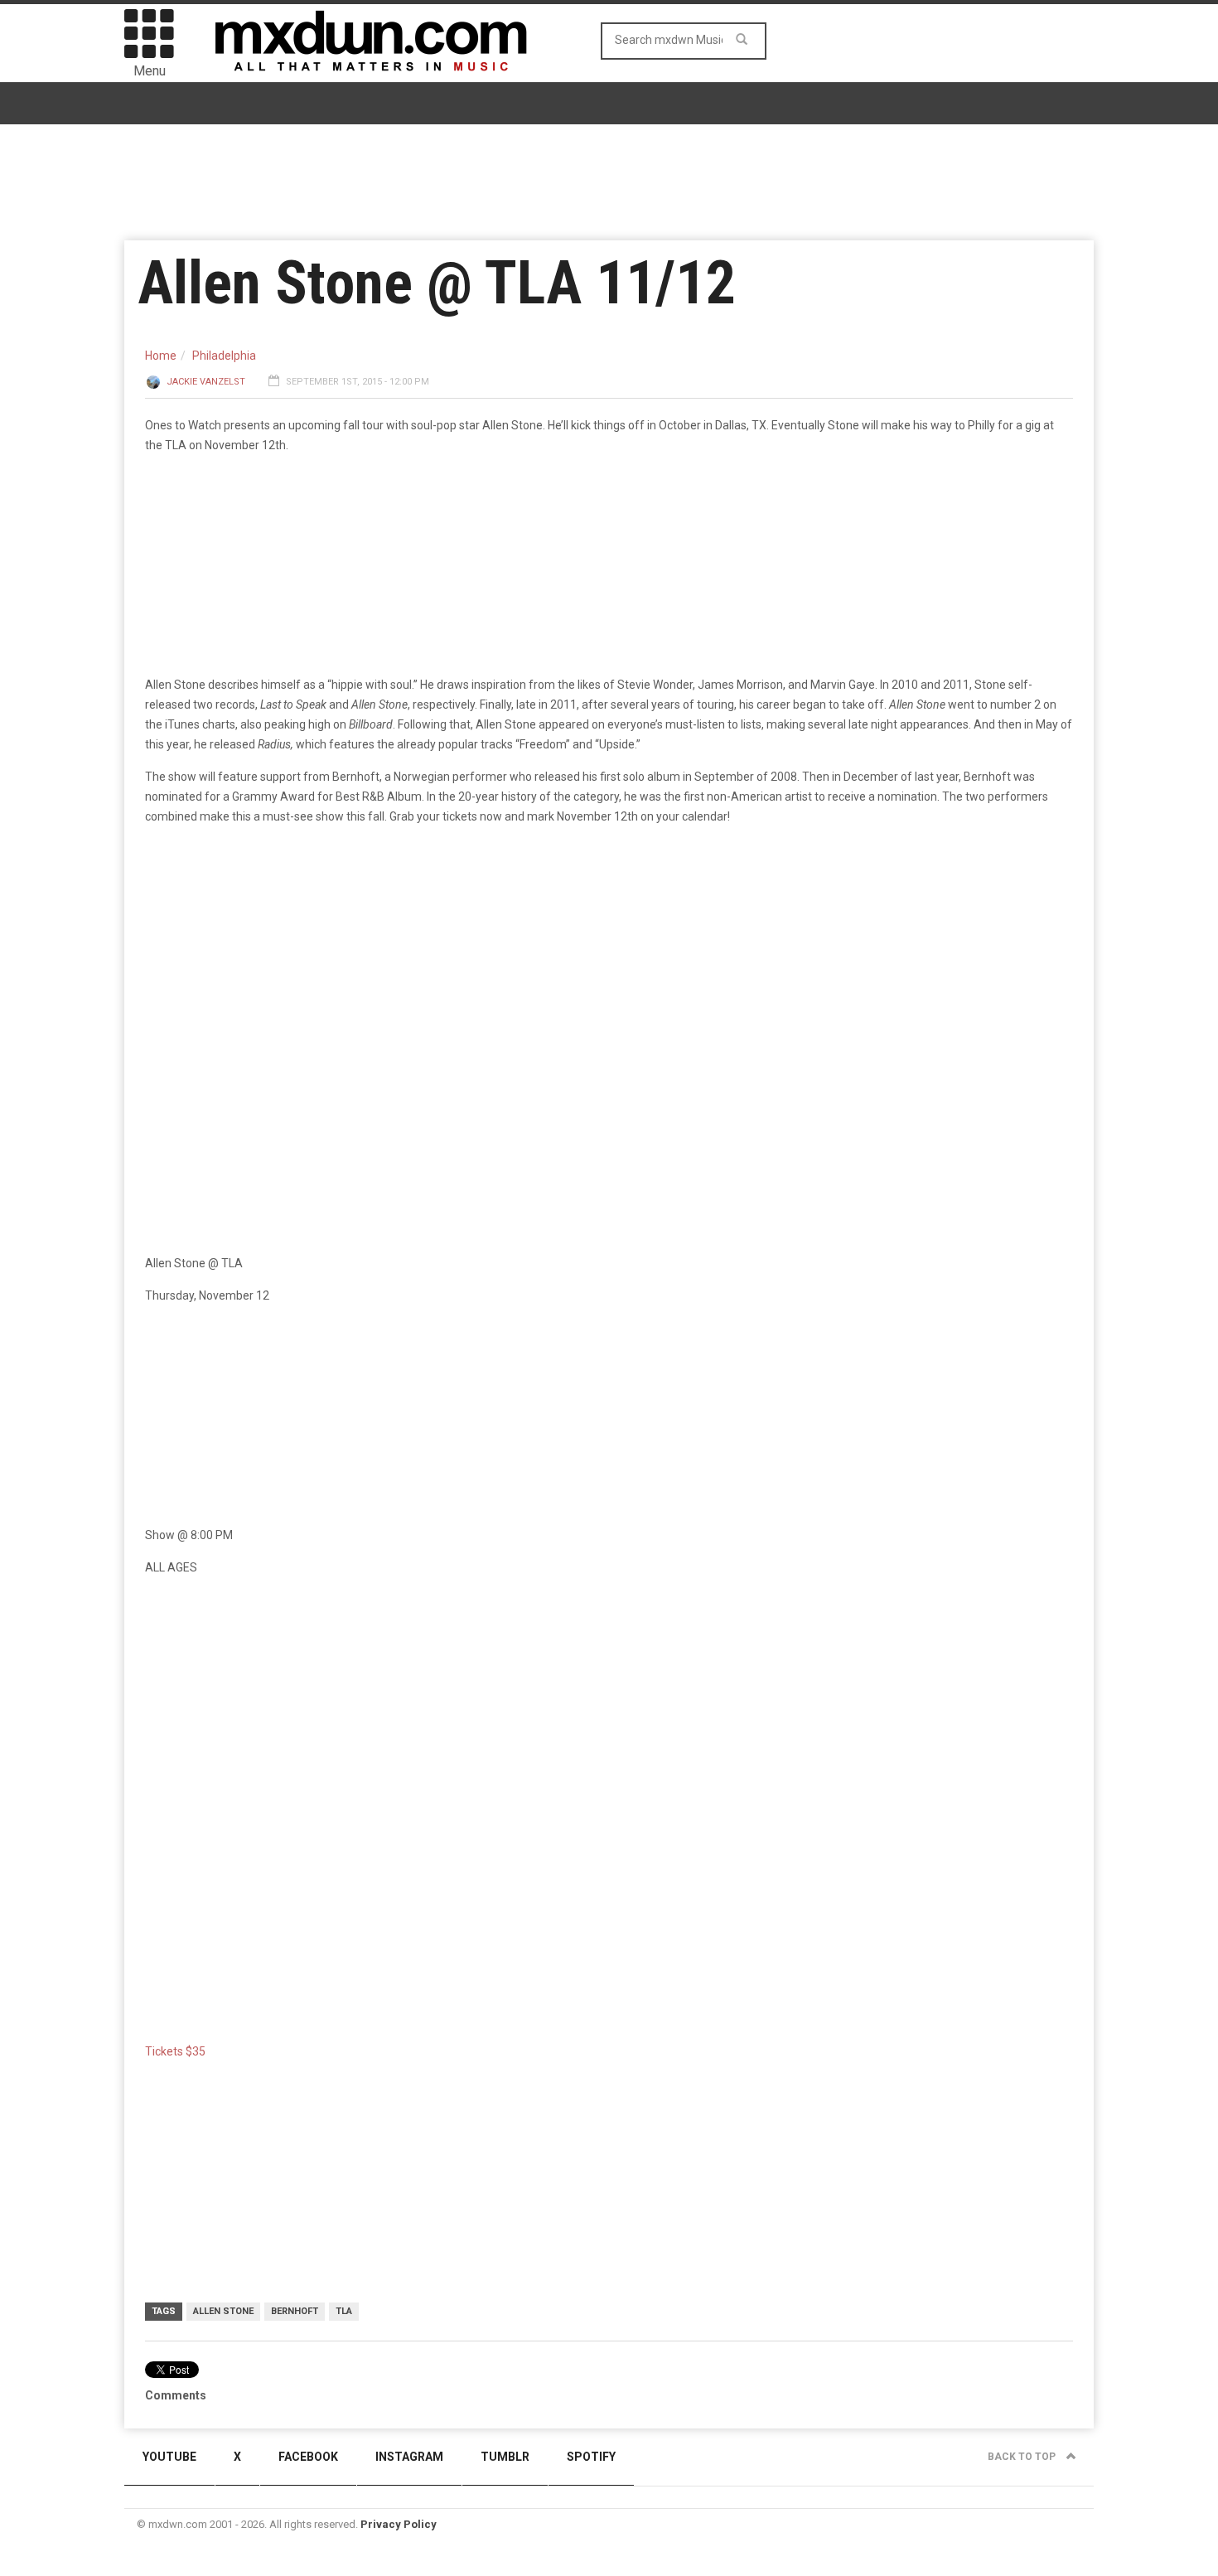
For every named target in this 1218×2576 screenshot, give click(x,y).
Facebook (308, 2457)
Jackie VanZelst (206, 382)
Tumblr (505, 2457)
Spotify (591, 2457)
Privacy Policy (399, 2524)
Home (161, 356)
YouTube (169, 2457)
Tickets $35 (175, 2051)
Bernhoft (295, 2311)
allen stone (223, 2311)
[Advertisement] (609, 1718)
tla (344, 2311)
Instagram (409, 2457)
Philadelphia (224, 356)
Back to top (1023, 2457)
